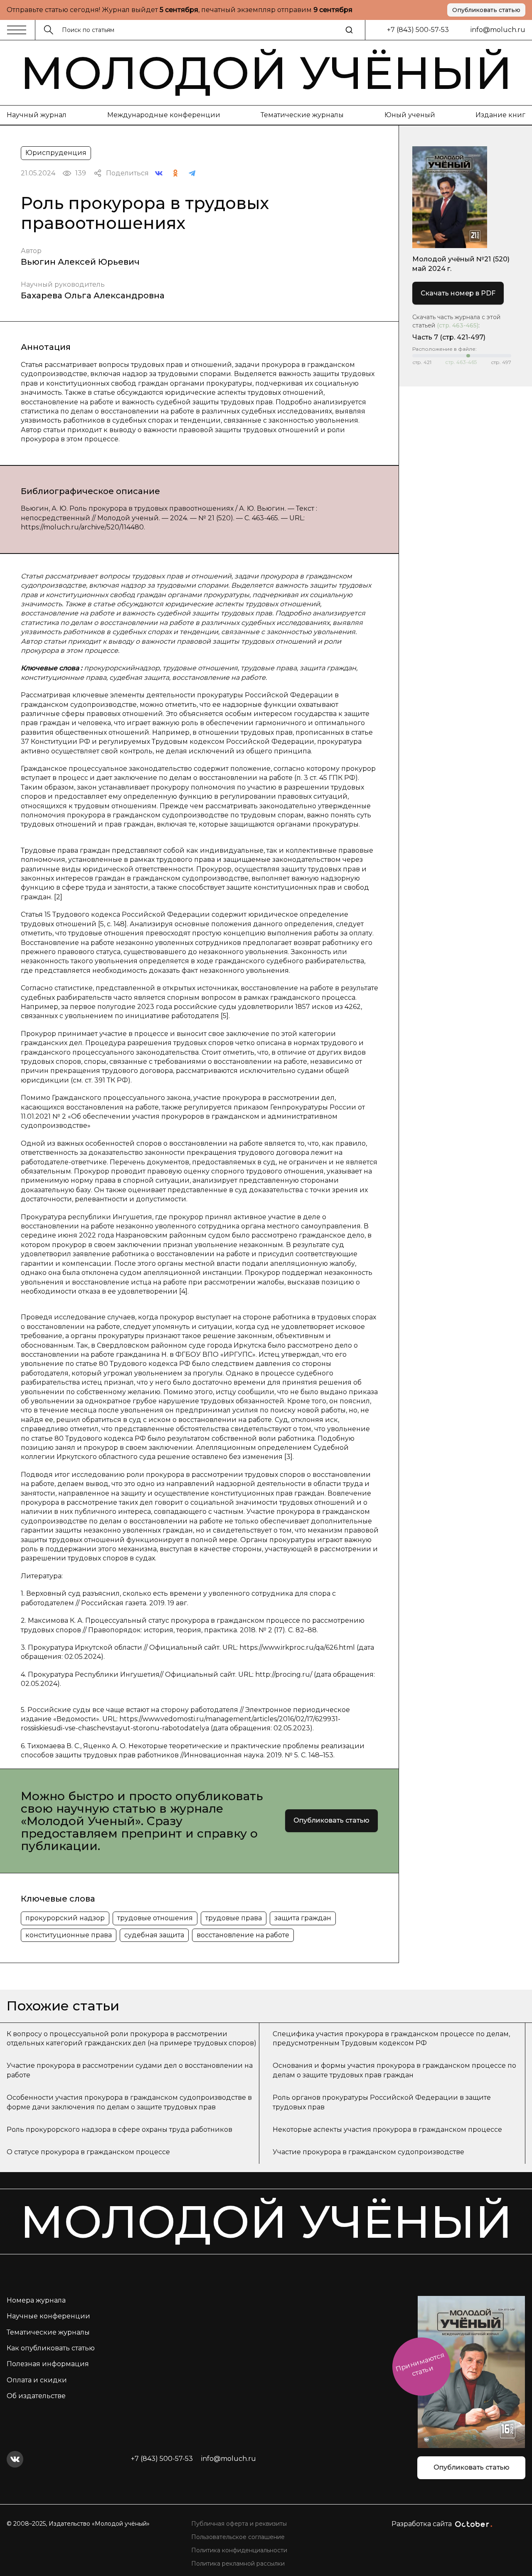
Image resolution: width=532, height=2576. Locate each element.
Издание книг (500, 115)
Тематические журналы (302, 115)
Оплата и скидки (37, 2380)
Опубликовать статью (486, 10)
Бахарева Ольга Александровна (93, 295)
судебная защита (154, 1935)
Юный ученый (410, 115)
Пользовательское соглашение (238, 2537)
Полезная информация (48, 2364)
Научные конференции (48, 2316)
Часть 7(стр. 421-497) (449, 337)
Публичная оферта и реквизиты (239, 2524)
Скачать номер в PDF (458, 293)
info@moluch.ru (498, 30)
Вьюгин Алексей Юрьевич (80, 262)
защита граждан (303, 1918)
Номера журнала (36, 2300)
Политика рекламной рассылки (238, 2564)
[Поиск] (349, 30)
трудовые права (234, 1918)
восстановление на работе (243, 1935)
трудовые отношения (155, 1918)
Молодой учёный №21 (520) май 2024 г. (461, 264)
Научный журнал (37, 115)
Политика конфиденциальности (239, 2550)
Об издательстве (36, 2396)
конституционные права (69, 1935)
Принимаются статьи (420, 2364)
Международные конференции (164, 115)
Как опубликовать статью (51, 2348)
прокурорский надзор (65, 1918)
